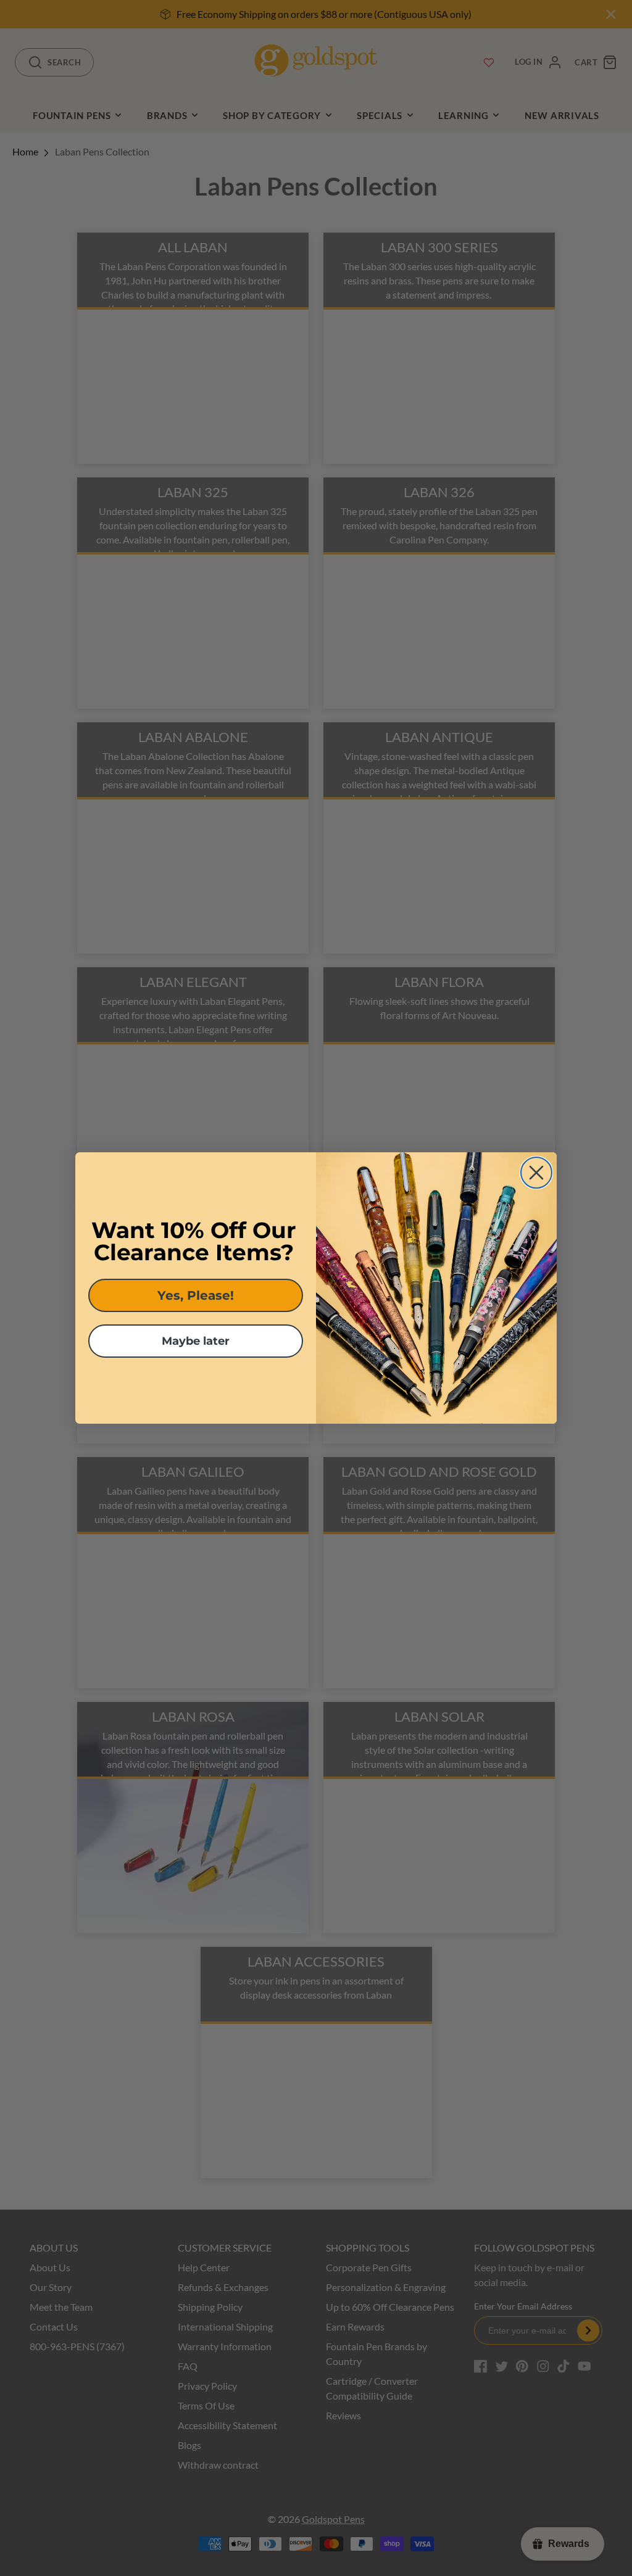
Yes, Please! (196, 1295)
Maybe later (196, 1341)
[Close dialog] (536, 1173)
